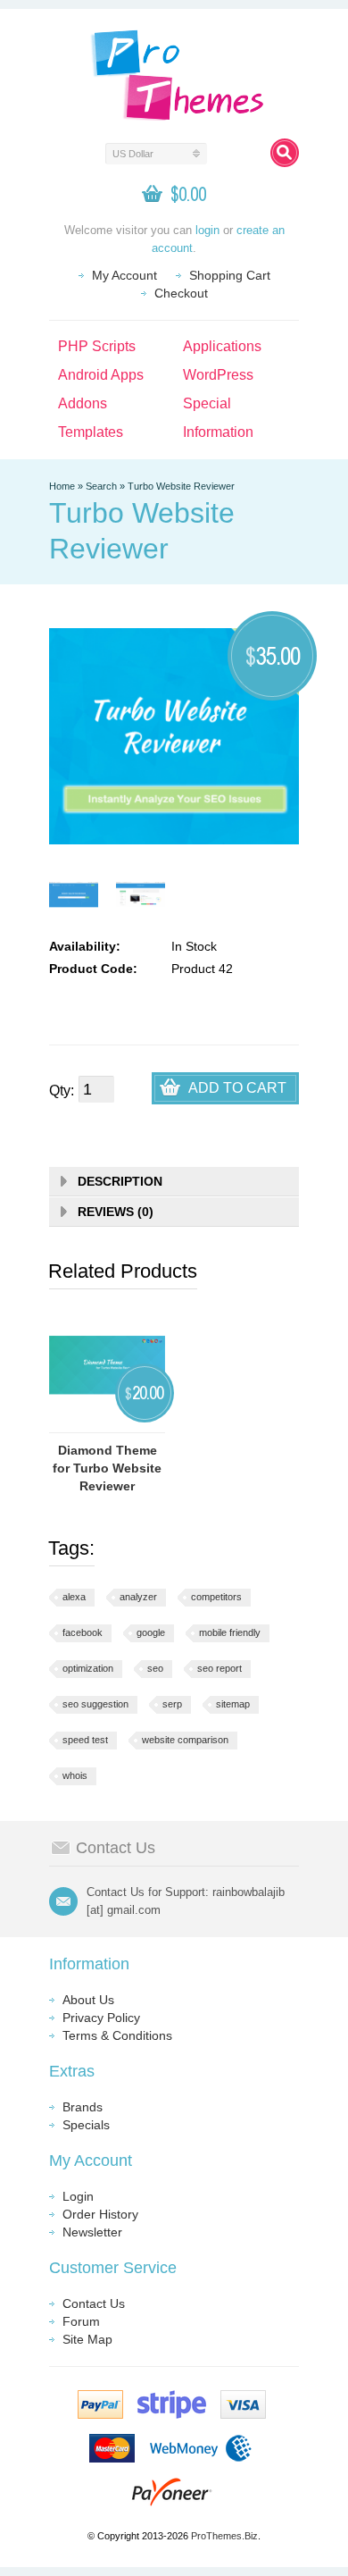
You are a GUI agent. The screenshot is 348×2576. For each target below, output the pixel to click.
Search (101, 486)
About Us (88, 2000)
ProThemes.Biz (224, 2536)
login (207, 230)
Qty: (62, 1091)
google (151, 1632)
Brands (83, 2107)
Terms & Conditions (117, 2035)
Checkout (181, 293)
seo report (220, 1668)
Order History (100, 2214)
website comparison (185, 1740)
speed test (85, 1740)
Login (78, 2196)
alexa (74, 1597)
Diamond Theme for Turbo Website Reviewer (107, 1468)
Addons (83, 403)
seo (155, 1668)
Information (218, 432)
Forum (81, 2321)
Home (62, 486)
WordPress (218, 375)
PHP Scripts (97, 346)
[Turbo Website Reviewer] (74, 895)
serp (172, 1704)
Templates (91, 432)
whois (75, 1775)
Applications (222, 346)
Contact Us (94, 2303)
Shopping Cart (230, 275)
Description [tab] (120, 1181)
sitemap (233, 1704)
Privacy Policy (101, 2018)
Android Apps (101, 375)
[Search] (285, 153)
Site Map (87, 2339)
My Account (124, 275)
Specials (86, 2125)
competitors (216, 1597)
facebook (83, 1632)
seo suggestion (95, 1704)
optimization (88, 1668)
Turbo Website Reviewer (181, 486)
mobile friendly (230, 1632)
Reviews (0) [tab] (116, 1212)
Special (207, 403)
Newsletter (92, 2232)
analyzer (138, 1597)
